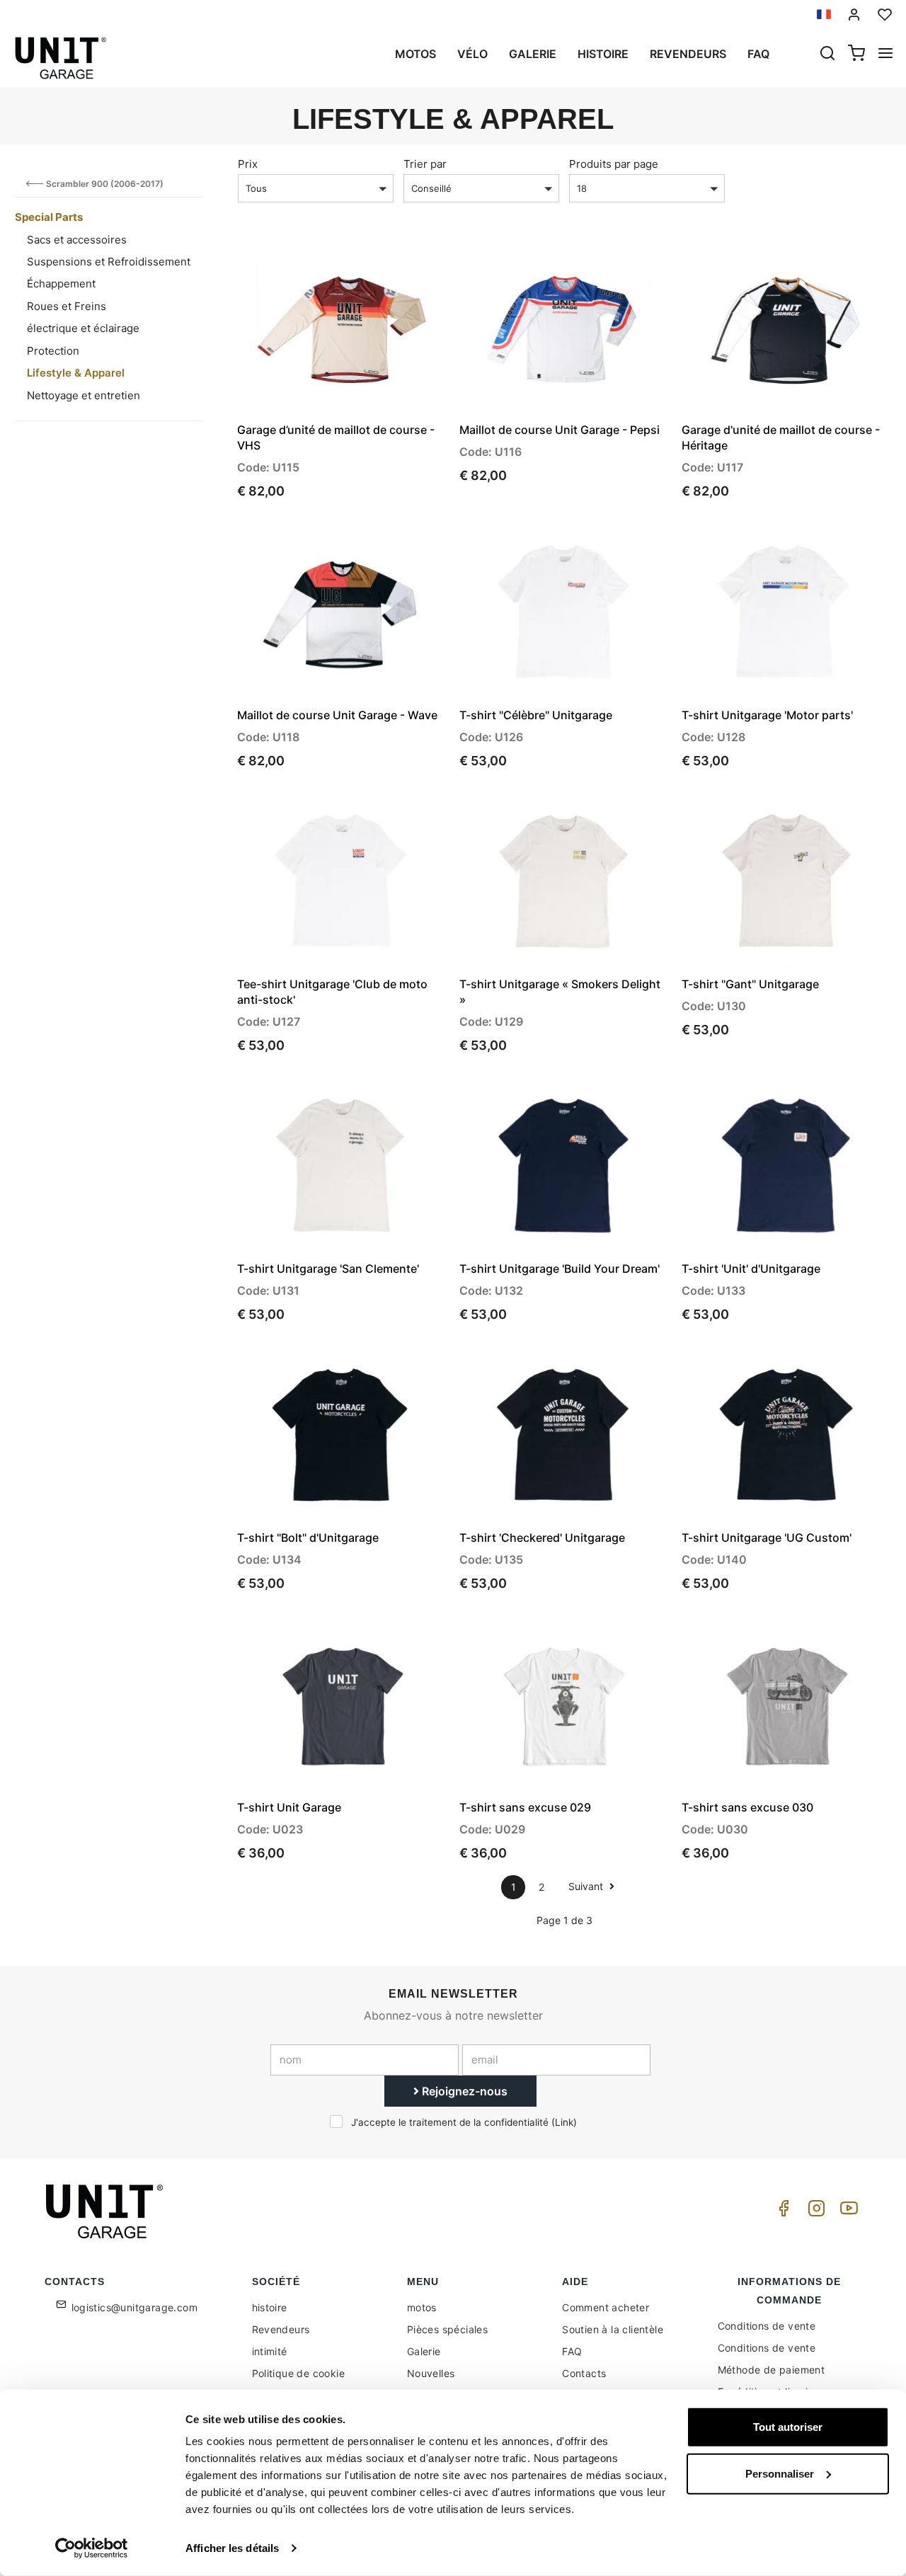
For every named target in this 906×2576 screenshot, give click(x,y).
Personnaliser (780, 2473)
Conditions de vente (767, 2326)
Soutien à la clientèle (613, 2329)
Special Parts (49, 217)
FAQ (572, 2351)
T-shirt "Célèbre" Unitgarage (536, 715)
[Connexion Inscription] (854, 15)
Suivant (587, 1886)
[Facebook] (781, 2212)
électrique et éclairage (83, 328)
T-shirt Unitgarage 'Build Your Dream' (560, 1269)
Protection (53, 351)
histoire (603, 54)
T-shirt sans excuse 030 (747, 1807)
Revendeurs (688, 54)
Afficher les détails (232, 2548)
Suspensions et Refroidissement (109, 262)
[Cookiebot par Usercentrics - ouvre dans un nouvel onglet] (92, 2548)
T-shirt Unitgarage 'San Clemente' (328, 1269)
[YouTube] (847, 2212)
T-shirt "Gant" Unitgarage (750, 984)
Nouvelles (431, 2373)
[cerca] (827, 55)
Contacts (584, 2373)
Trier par (425, 164)
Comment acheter (606, 2307)
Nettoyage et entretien (84, 395)
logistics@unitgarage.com (135, 2307)
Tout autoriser (788, 2427)
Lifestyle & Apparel (76, 373)
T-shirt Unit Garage (289, 1807)
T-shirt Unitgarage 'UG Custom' (767, 1538)
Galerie (533, 54)
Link (564, 2122)
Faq (758, 54)
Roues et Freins (67, 306)
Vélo (472, 54)
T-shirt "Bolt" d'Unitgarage (308, 1538)
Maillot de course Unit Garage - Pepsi (560, 430)
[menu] (885, 55)
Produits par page (614, 164)
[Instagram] (814, 2212)
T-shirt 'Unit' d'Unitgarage (751, 1269)
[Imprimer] (396, 265)
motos (415, 54)
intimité (270, 2351)
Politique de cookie (299, 2373)
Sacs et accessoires (77, 240)
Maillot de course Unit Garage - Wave (337, 715)
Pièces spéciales (447, 2329)
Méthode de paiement (772, 2370)
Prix (248, 164)
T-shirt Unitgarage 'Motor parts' (767, 715)
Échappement (61, 284)
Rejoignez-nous (463, 2091)
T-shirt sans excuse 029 (525, 1807)
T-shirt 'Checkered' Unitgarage (542, 1538)
